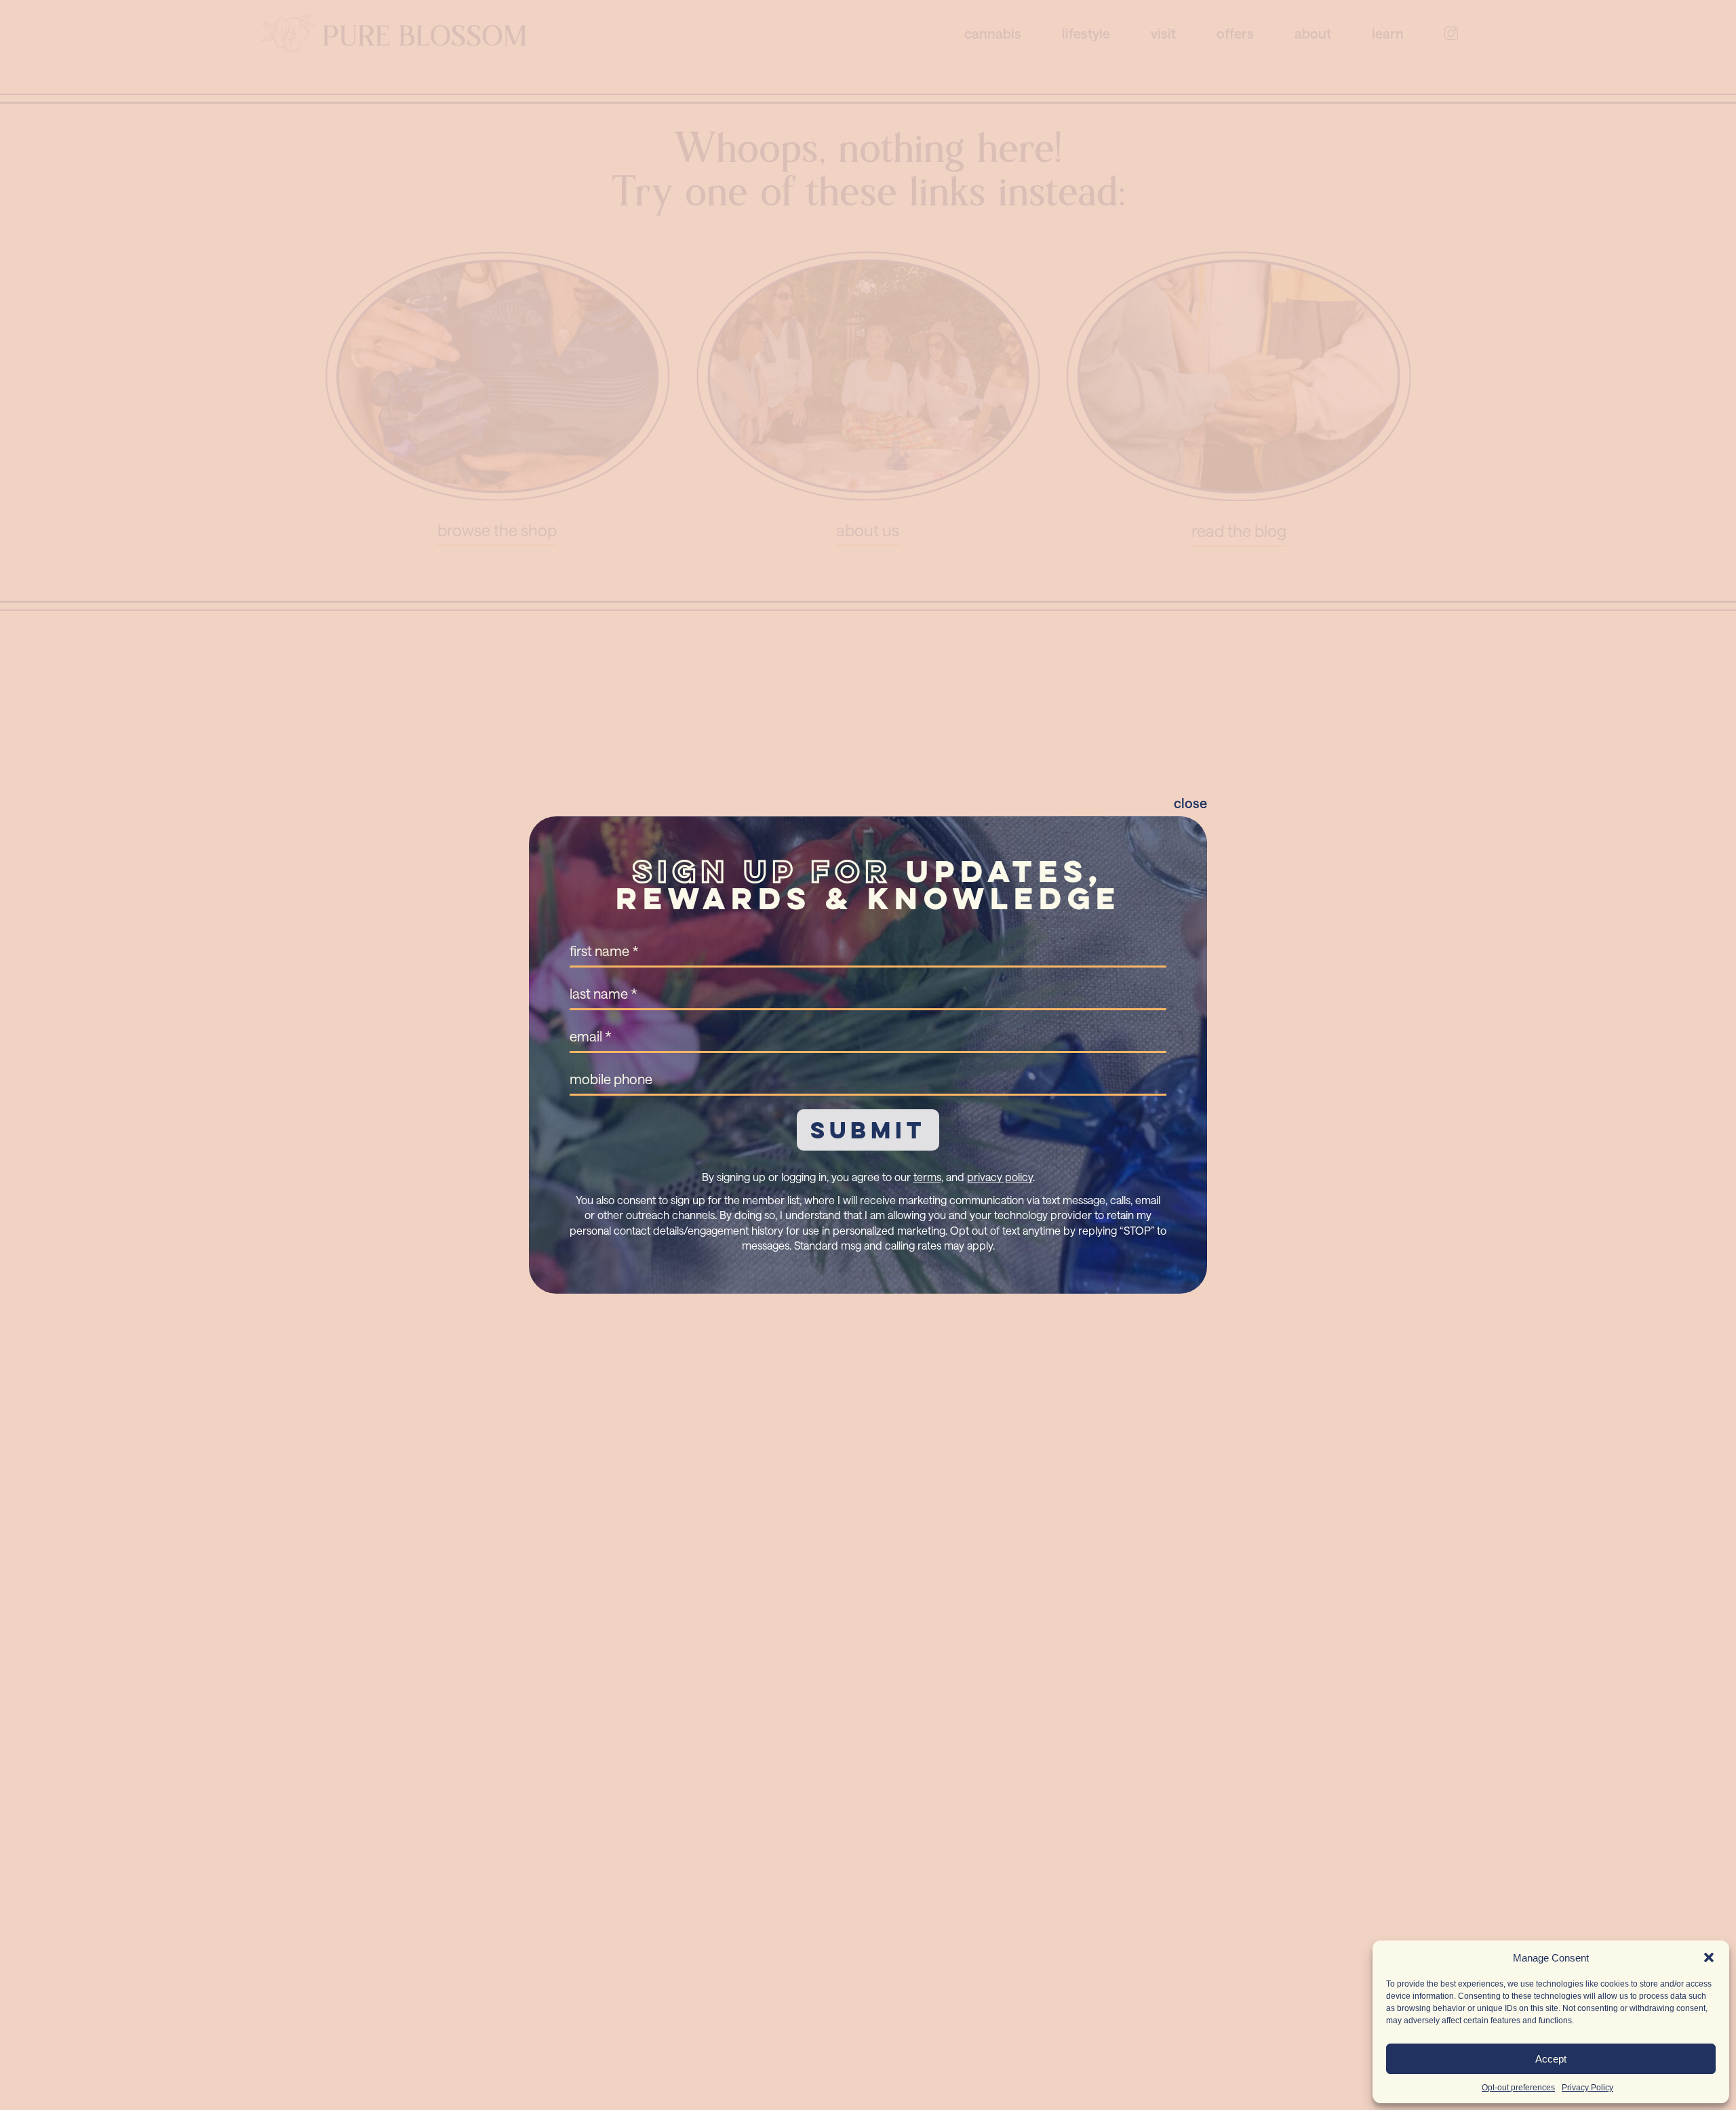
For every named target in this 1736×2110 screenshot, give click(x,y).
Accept (1551, 2059)
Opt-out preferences (1518, 2088)
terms (927, 1177)
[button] (1709, 1957)
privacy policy (1000, 1177)
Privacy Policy (1587, 2088)
